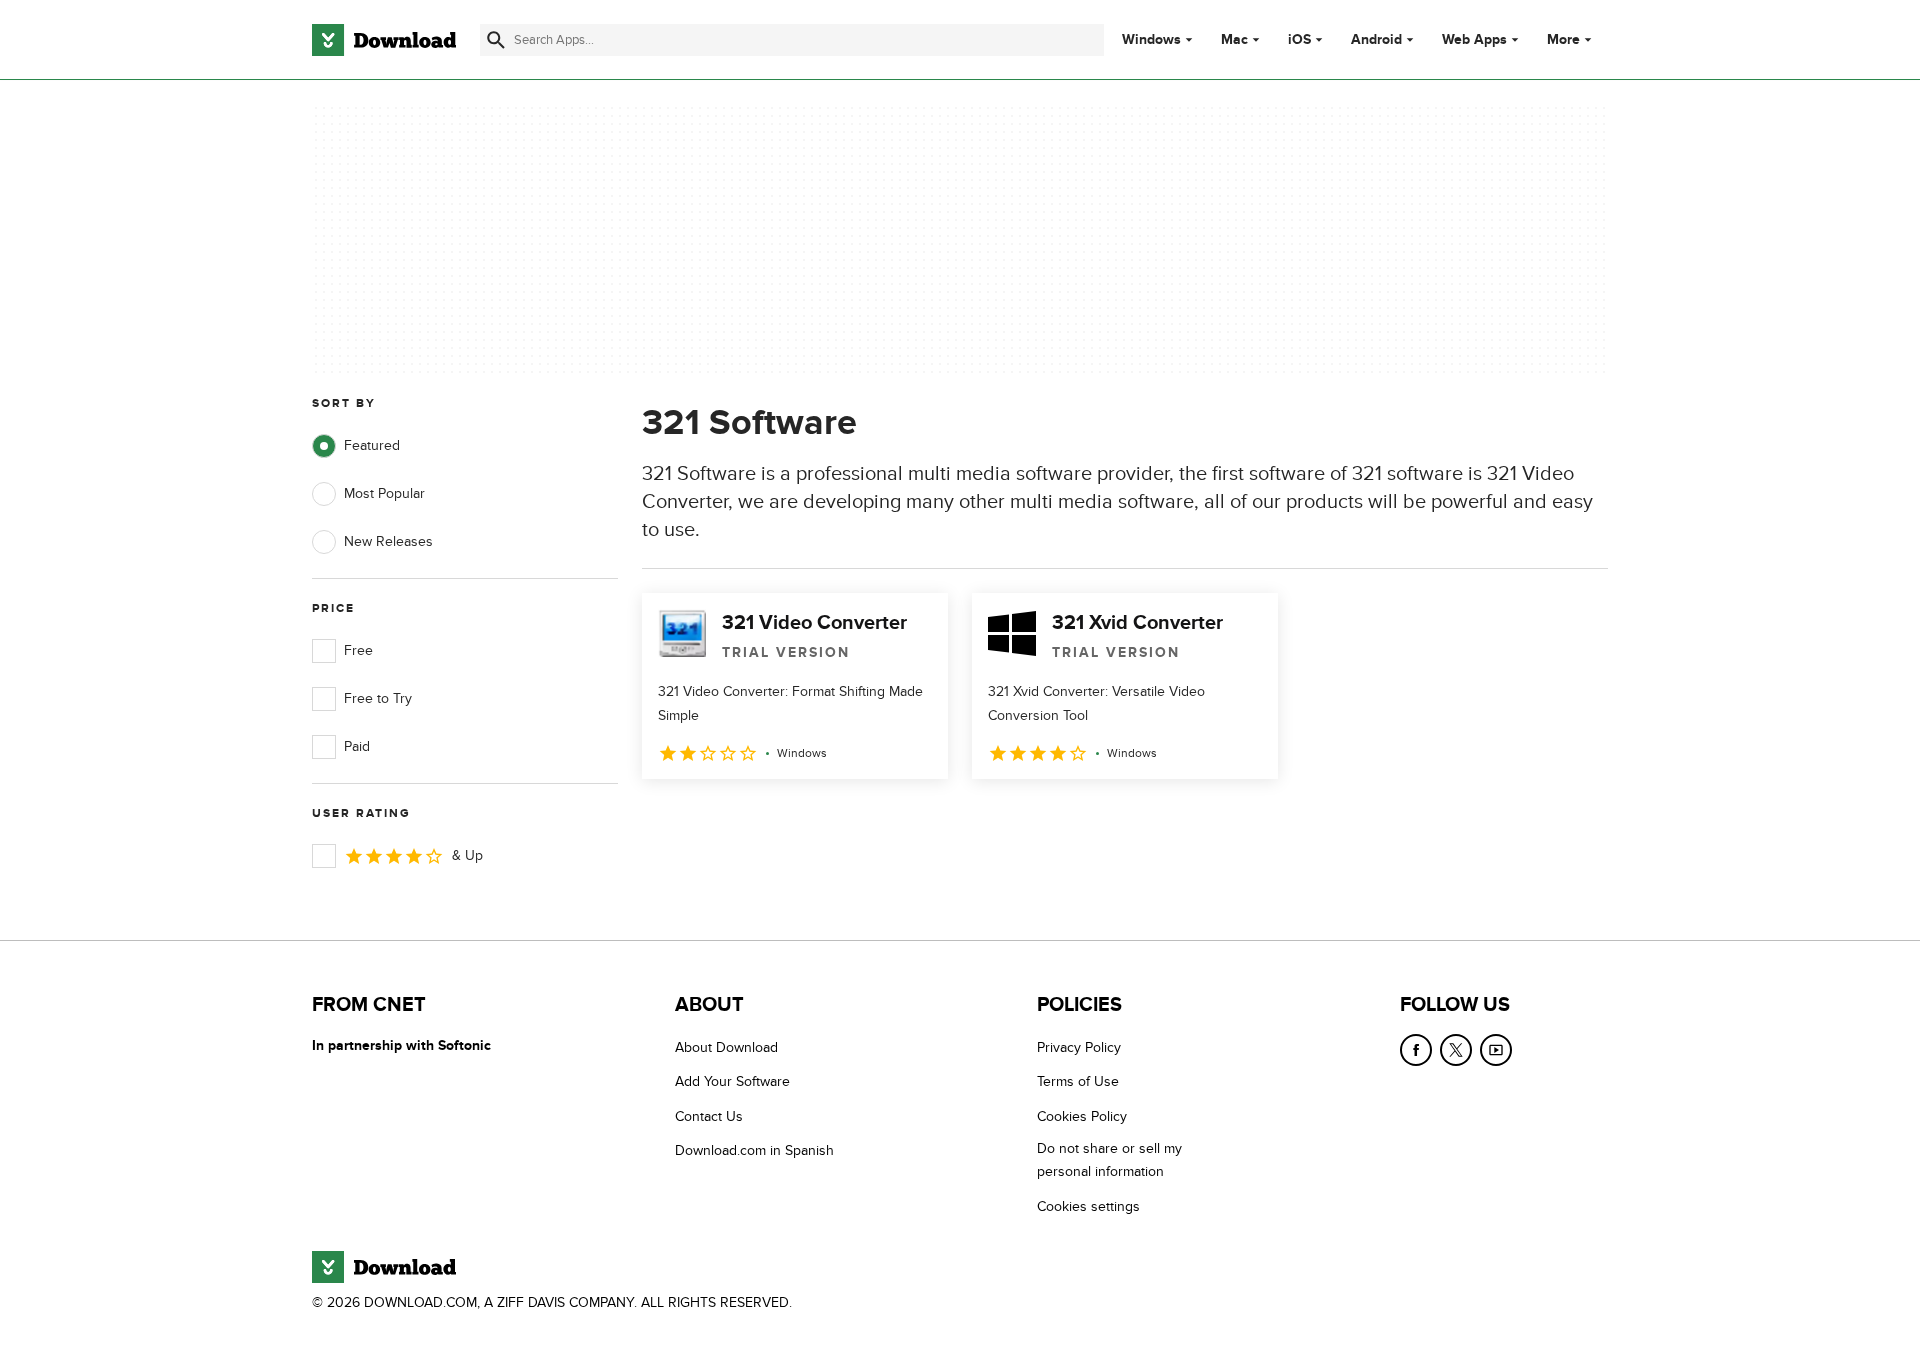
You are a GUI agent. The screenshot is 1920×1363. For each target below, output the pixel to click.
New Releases (388, 541)
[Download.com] (384, 40)
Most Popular (384, 493)
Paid (357, 746)
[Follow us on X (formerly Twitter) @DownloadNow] (1456, 1050)
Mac (1234, 40)
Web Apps (1474, 40)
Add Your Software (732, 1081)
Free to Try (378, 698)
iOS (1299, 40)
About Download (726, 1047)
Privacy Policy (1079, 1047)
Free (358, 650)
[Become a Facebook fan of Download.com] (1416, 1050)
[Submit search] (496, 40)
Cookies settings (1088, 1206)
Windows (1151, 40)
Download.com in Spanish (754, 1150)
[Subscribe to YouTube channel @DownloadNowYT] (1496, 1050)
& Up (467, 855)
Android (1376, 40)
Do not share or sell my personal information (1109, 1160)
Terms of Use (1078, 1081)
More (1563, 39)
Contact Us (709, 1116)
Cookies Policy (1082, 1116)
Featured (372, 445)
